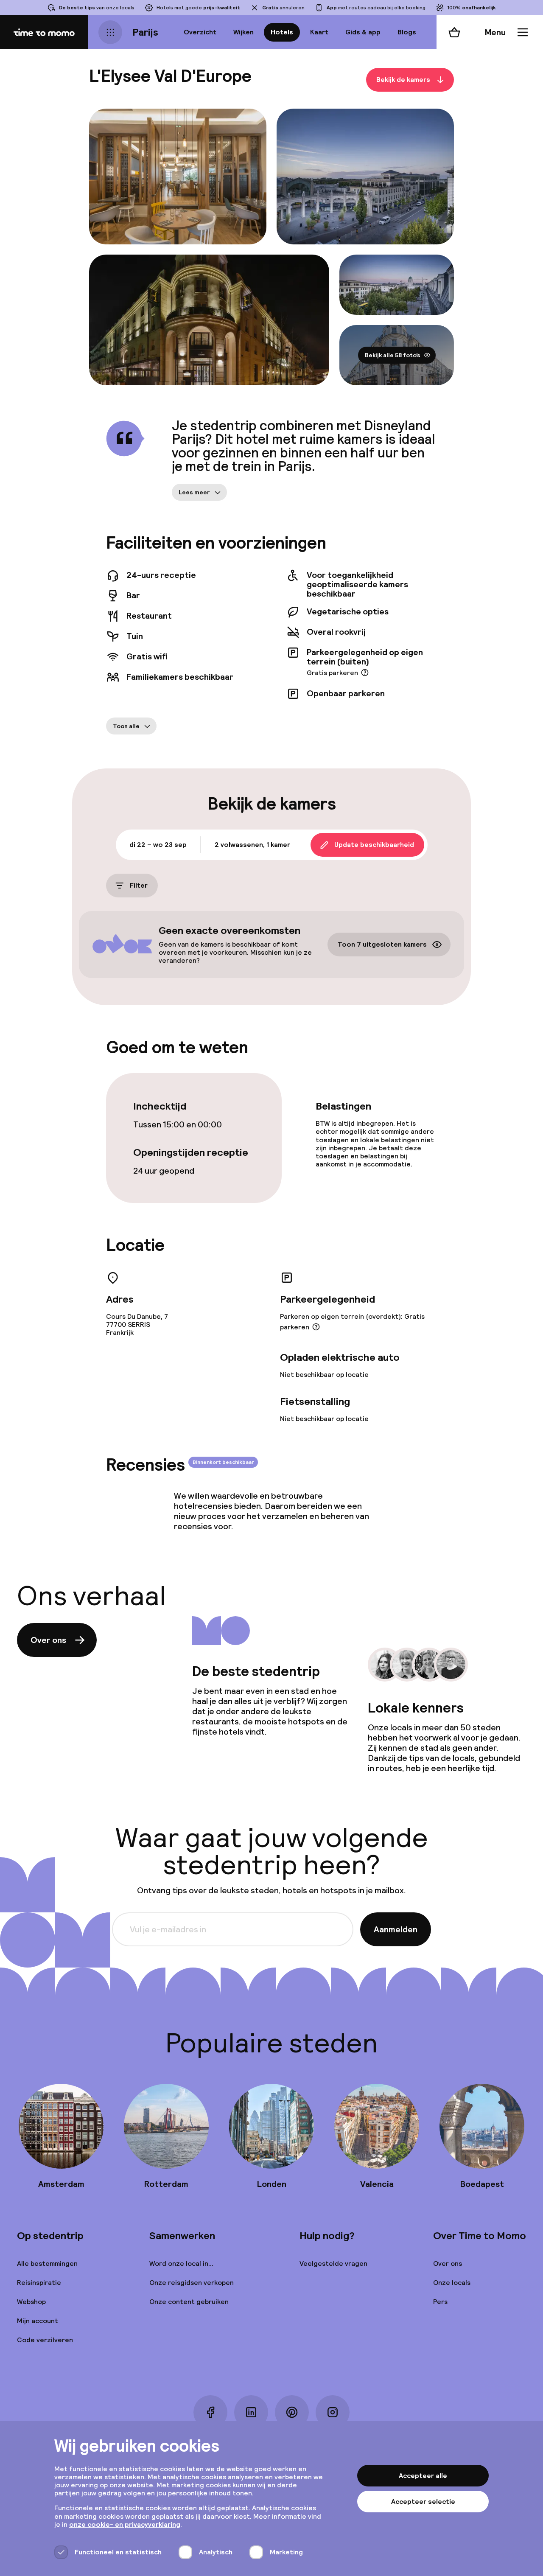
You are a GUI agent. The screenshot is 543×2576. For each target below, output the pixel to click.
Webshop (31, 2302)
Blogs (407, 32)
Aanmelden (396, 1929)
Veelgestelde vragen (333, 2263)
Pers (440, 2302)
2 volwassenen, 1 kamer (252, 845)
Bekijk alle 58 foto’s (393, 355)
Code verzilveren (45, 2340)
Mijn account (38, 2321)
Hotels (282, 32)
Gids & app (363, 32)
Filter (139, 885)
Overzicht (200, 32)
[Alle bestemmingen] (110, 32)
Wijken (244, 32)
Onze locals (452, 2283)
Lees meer (194, 492)
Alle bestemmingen (47, 2263)
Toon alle (126, 726)
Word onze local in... (181, 2263)
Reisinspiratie (39, 2283)
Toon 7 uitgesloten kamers (382, 945)
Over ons (48, 1640)
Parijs (145, 32)
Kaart (319, 32)
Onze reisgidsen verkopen (192, 2283)
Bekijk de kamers (403, 80)
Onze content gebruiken (189, 2302)
